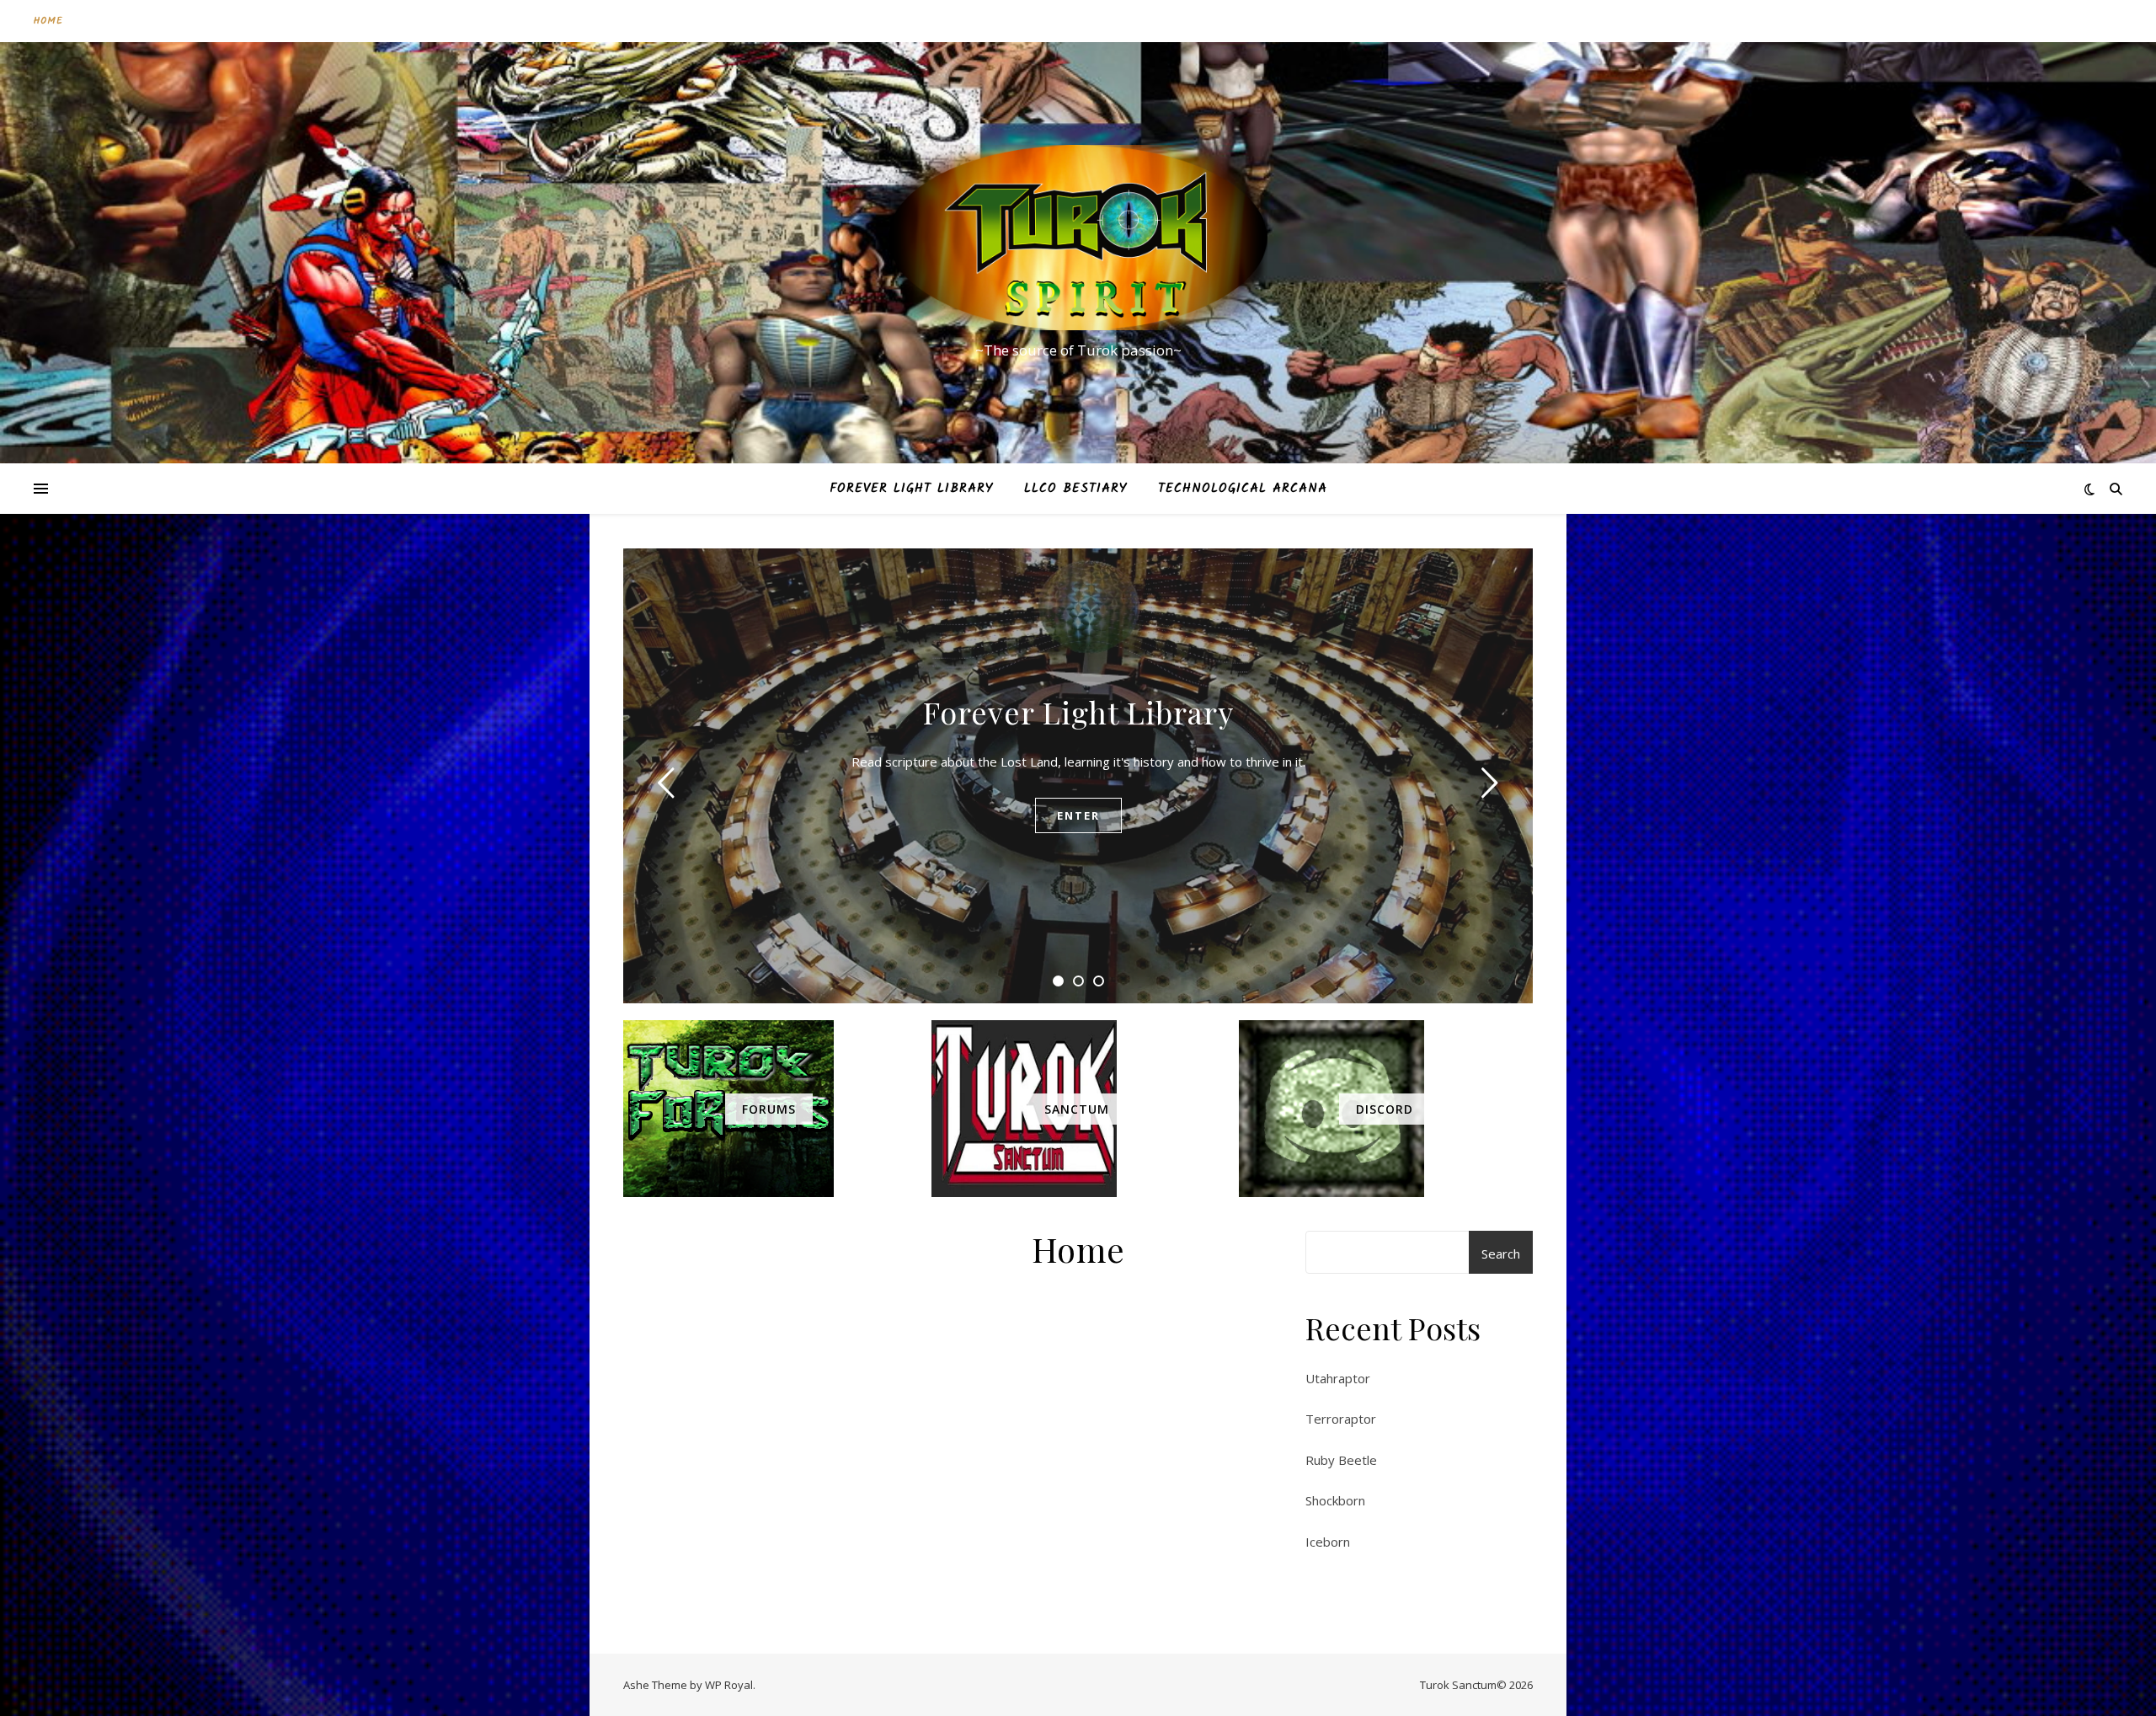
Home (48, 21)
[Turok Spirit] (1078, 238)
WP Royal (729, 1685)
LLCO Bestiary (1076, 489)
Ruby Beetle (1341, 1460)
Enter (1078, 815)
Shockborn (1335, 1500)
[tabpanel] (1078, 776)
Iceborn (1328, 1542)
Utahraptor (1338, 1378)
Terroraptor (1341, 1419)
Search (1501, 1254)
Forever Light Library (912, 489)
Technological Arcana (1243, 489)
